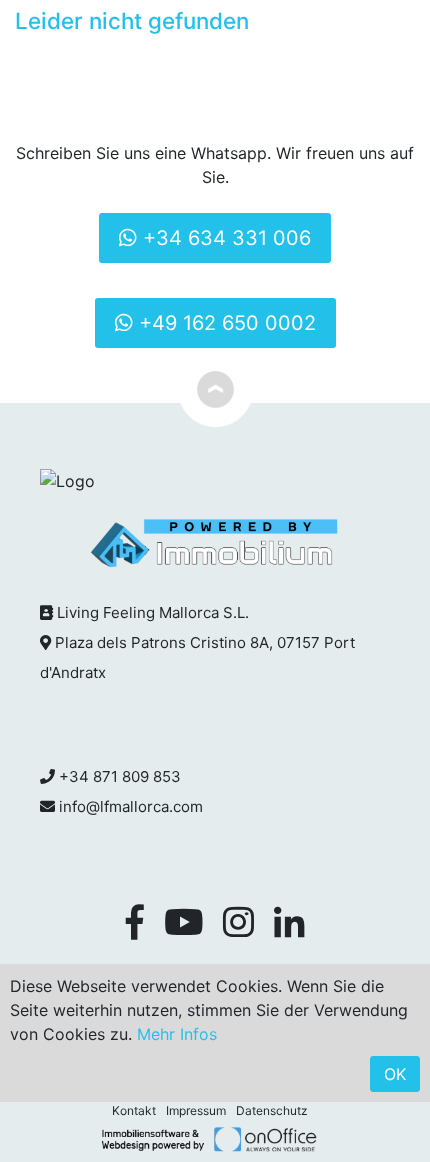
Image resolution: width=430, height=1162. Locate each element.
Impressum (196, 1110)
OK (395, 1074)
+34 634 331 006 (224, 238)
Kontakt (134, 1110)
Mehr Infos (177, 1034)
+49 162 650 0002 (224, 323)
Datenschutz (272, 1110)
